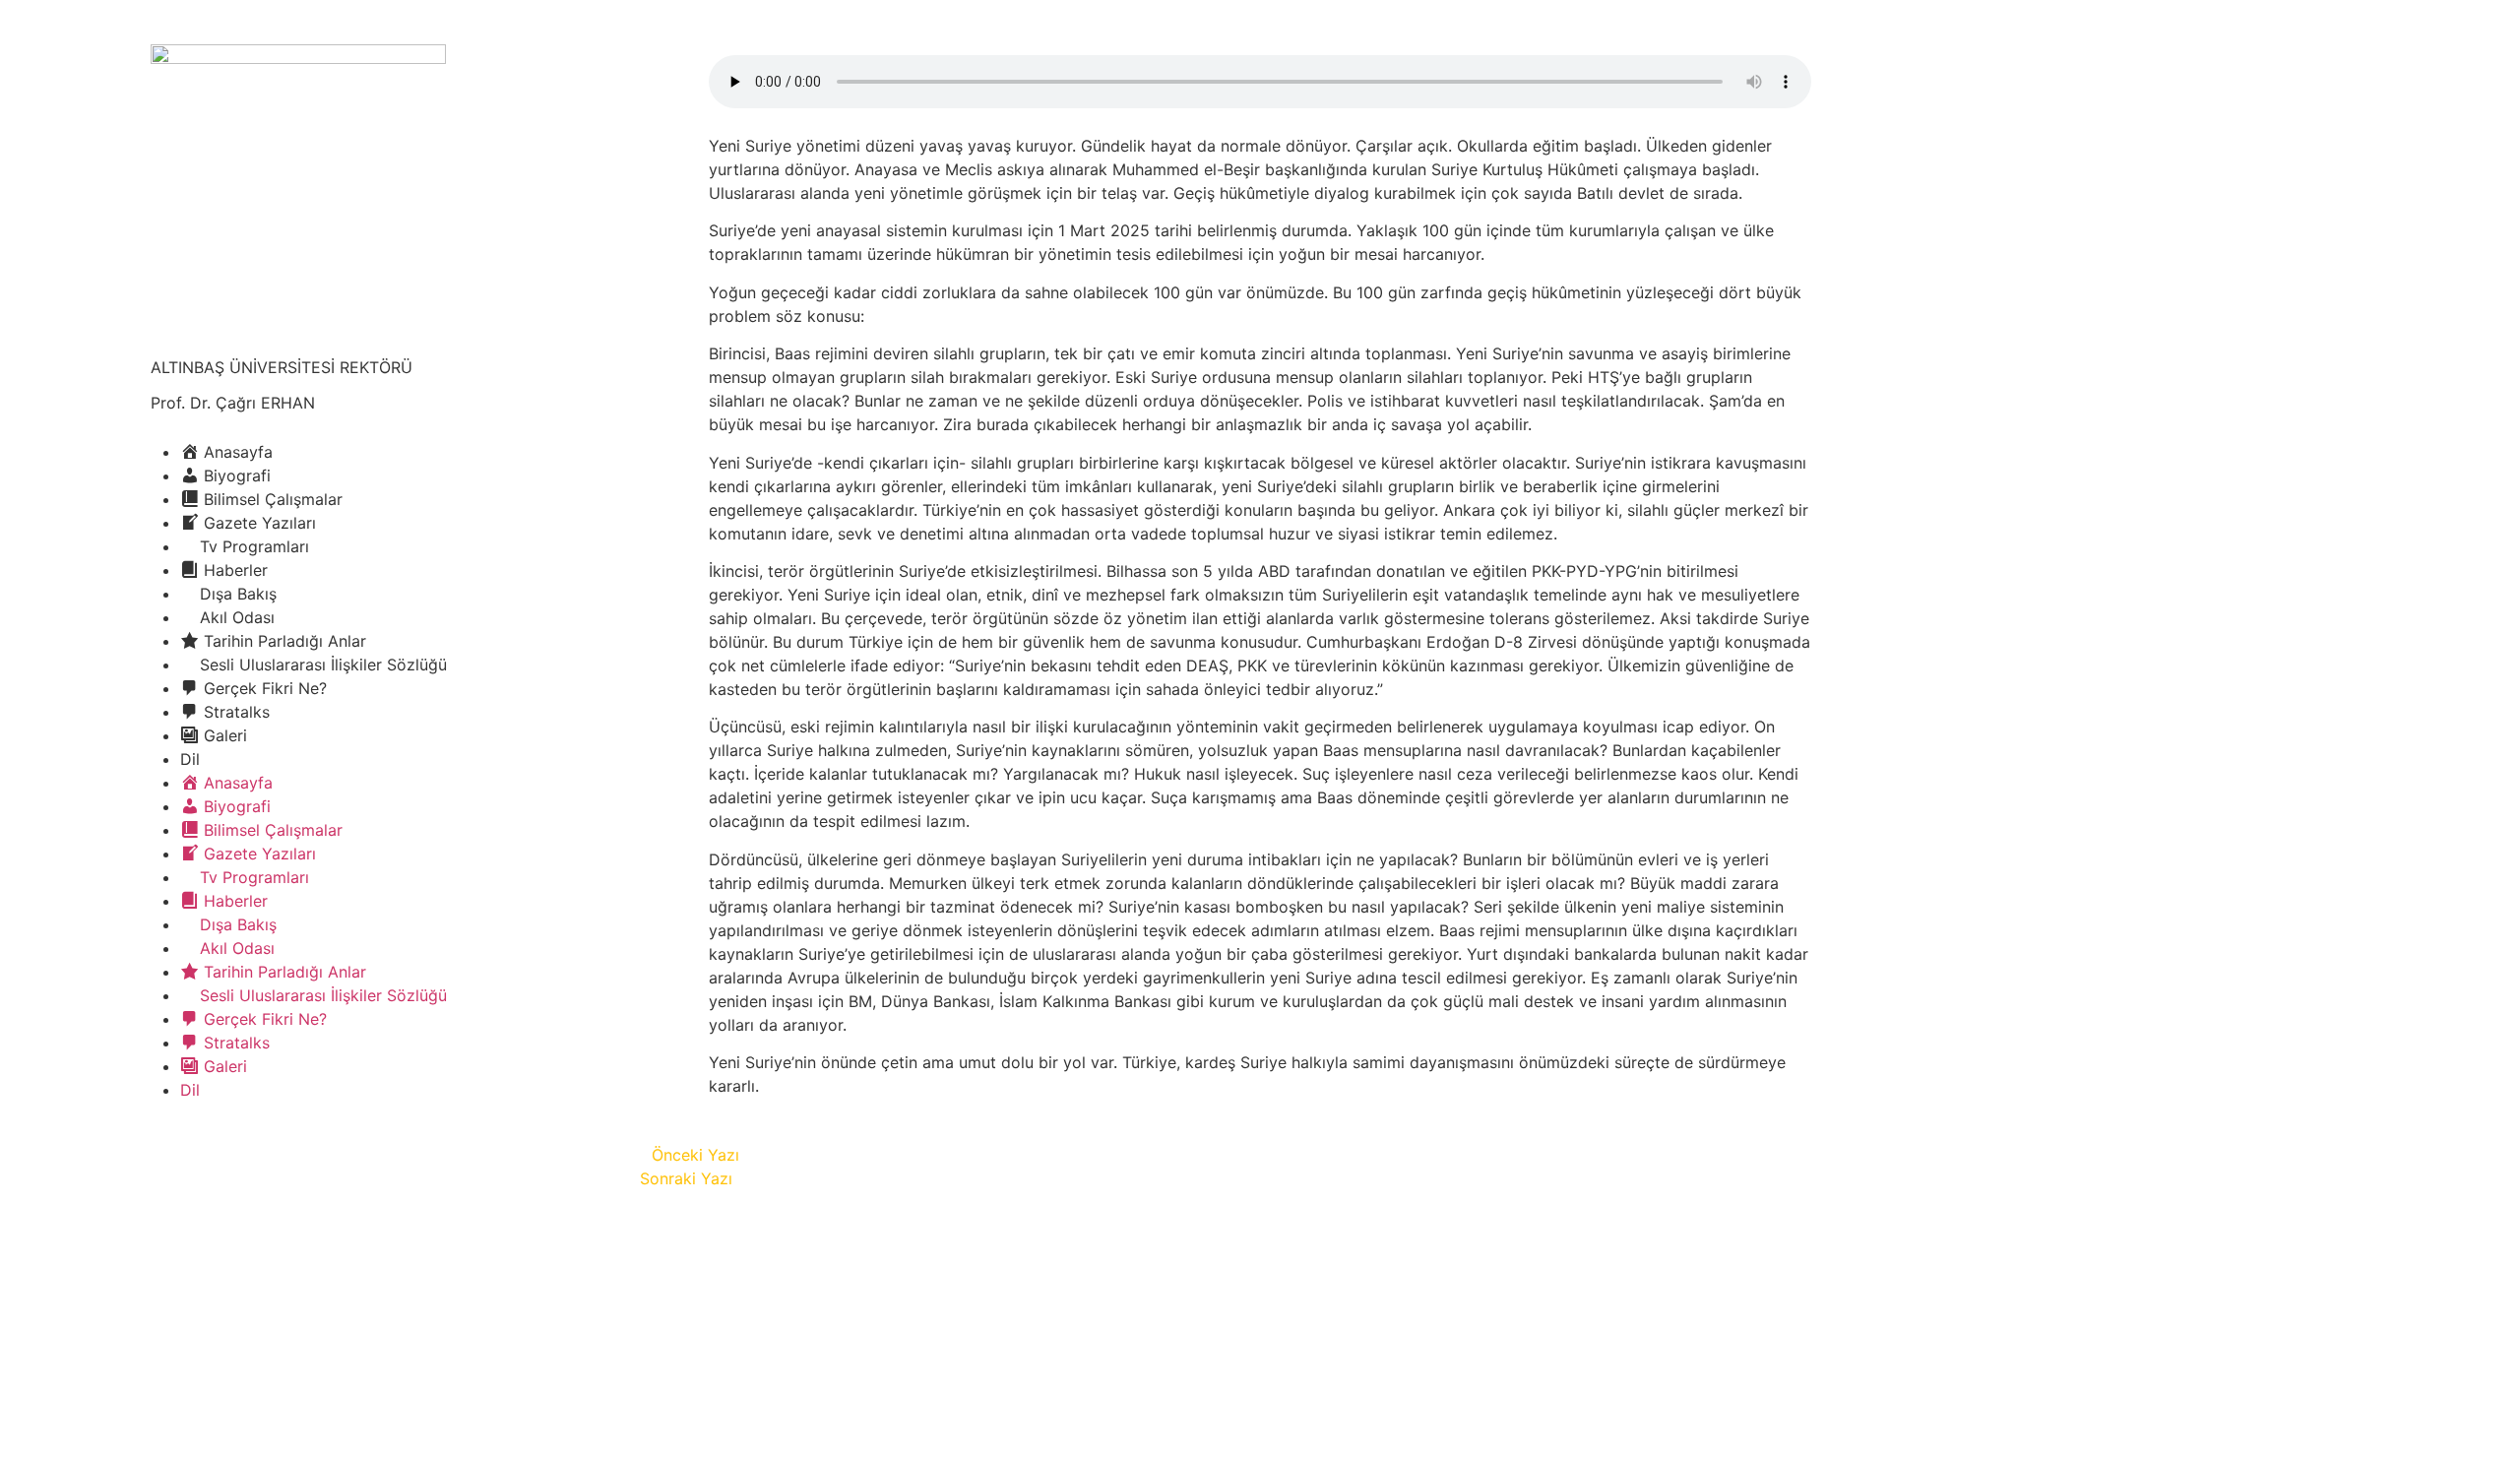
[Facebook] (165, 1146)
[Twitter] (220, 1146)
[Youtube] (274, 1146)
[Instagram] (328, 1146)
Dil (190, 759)
